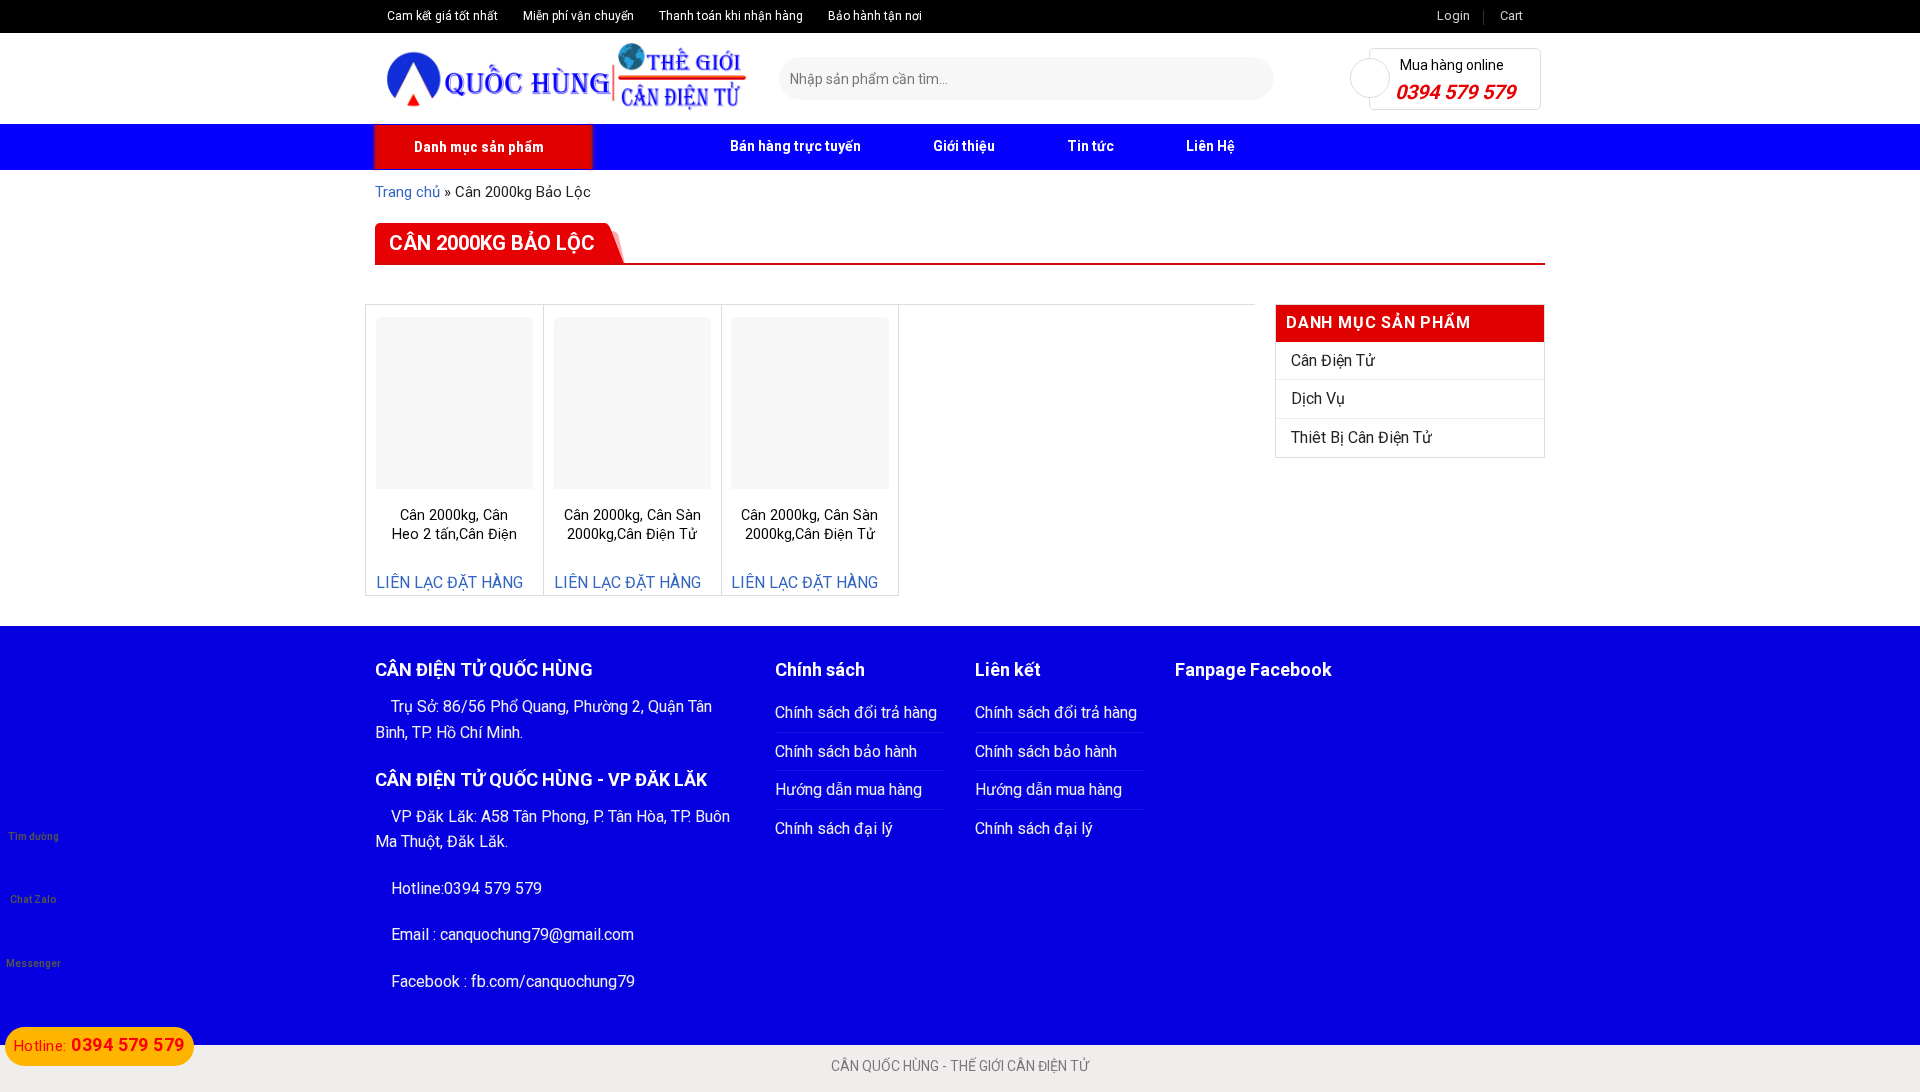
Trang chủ (407, 192)
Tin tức (1090, 146)
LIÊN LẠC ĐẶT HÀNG (449, 582)
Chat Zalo (33, 899)
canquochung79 (580, 981)
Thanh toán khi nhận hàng (729, 16)
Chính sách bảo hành (846, 751)
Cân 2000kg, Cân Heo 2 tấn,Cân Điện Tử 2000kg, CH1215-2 (454, 543)
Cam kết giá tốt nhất (441, 16)
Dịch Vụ (1318, 398)
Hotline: (99, 1046)
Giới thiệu (964, 146)
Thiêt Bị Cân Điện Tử (1361, 437)
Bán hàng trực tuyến (794, 146)
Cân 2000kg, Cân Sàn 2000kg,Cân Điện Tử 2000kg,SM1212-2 (632, 534)
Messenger (33, 963)
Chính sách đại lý (834, 828)
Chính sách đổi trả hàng (856, 712)
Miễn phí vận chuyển (577, 16)
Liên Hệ (1210, 146)
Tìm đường (33, 836)
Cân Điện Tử (1333, 360)
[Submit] (1255, 79)
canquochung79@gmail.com (537, 934)
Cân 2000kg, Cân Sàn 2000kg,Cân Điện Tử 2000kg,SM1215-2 (809, 534)
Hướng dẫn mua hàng (848, 789)
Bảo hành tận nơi (873, 16)
